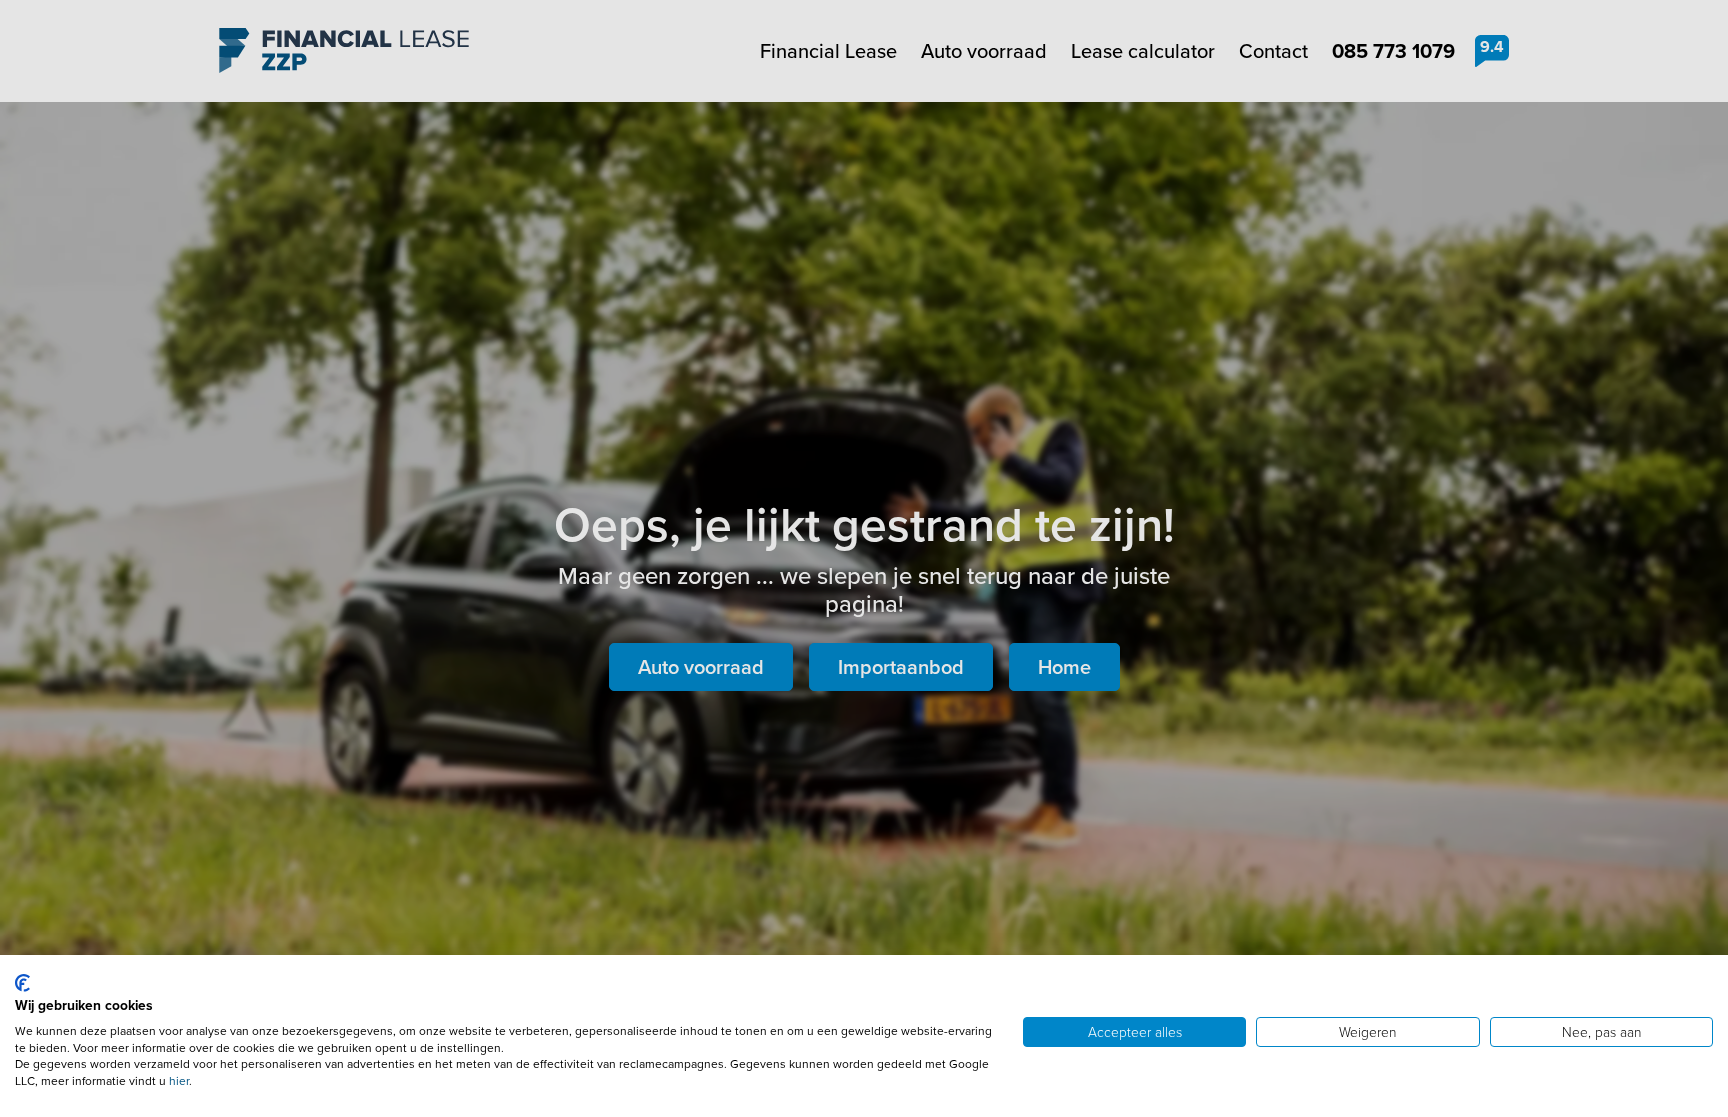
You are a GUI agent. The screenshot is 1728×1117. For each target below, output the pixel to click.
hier (179, 1081)
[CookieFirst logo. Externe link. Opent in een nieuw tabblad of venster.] (22, 983)
